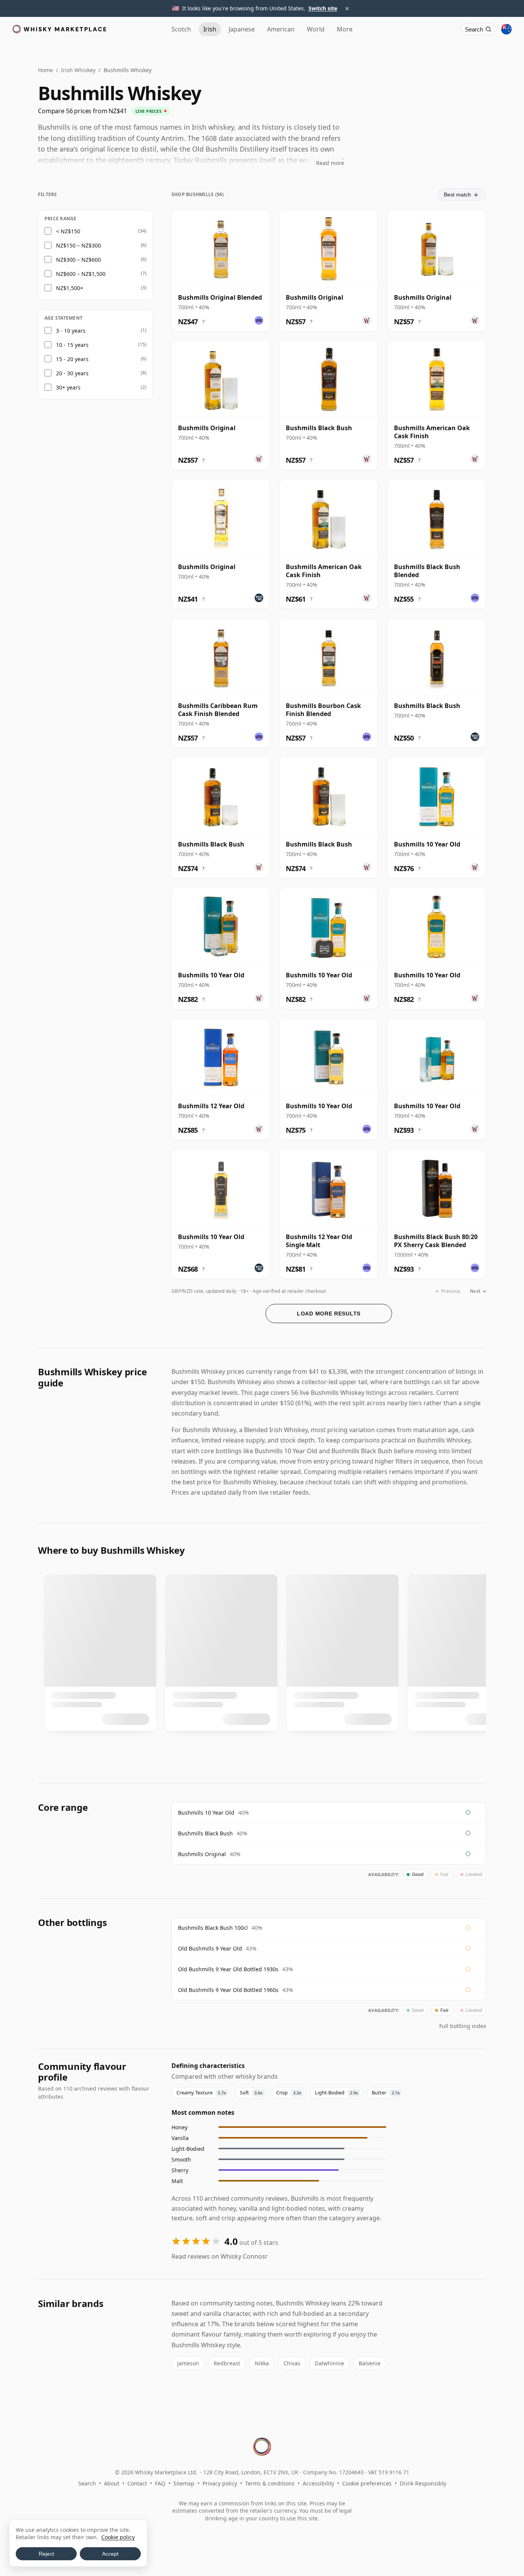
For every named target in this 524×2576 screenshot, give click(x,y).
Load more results (329, 1314)
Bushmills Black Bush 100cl (213, 1928)
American (281, 29)
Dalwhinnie (330, 2363)
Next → (478, 1291)
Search (87, 2483)
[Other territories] (506, 29)
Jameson (188, 2363)
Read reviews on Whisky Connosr (220, 2256)
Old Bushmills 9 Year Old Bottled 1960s (228, 1990)
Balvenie (370, 2363)
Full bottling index (463, 2026)
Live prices (149, 111)
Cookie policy (118, 2537)
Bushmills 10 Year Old (206, 1813)
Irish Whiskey (78, 70)
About (112, 2483)
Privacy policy (220, 2483)
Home (45, 70)
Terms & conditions (270, 2483)
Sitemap (184, 2483)
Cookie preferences (367, 2483)
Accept (110, 2554)
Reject (46, 2554)
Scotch (181, 29)
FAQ (160, 2483)
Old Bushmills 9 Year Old (210, 1948)
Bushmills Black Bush (205, 1833)
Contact (137, 2483)
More (345, 29)
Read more (330, 163)
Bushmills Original (202, 1854)
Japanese (242, 29)
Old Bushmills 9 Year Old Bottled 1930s (228, 1969)
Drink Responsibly (423, 2483)
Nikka (262, 2363)
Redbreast (227, 2363)
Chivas (292, 2363)
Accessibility (318, 2483)
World (316, 29)
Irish (210, 29)
